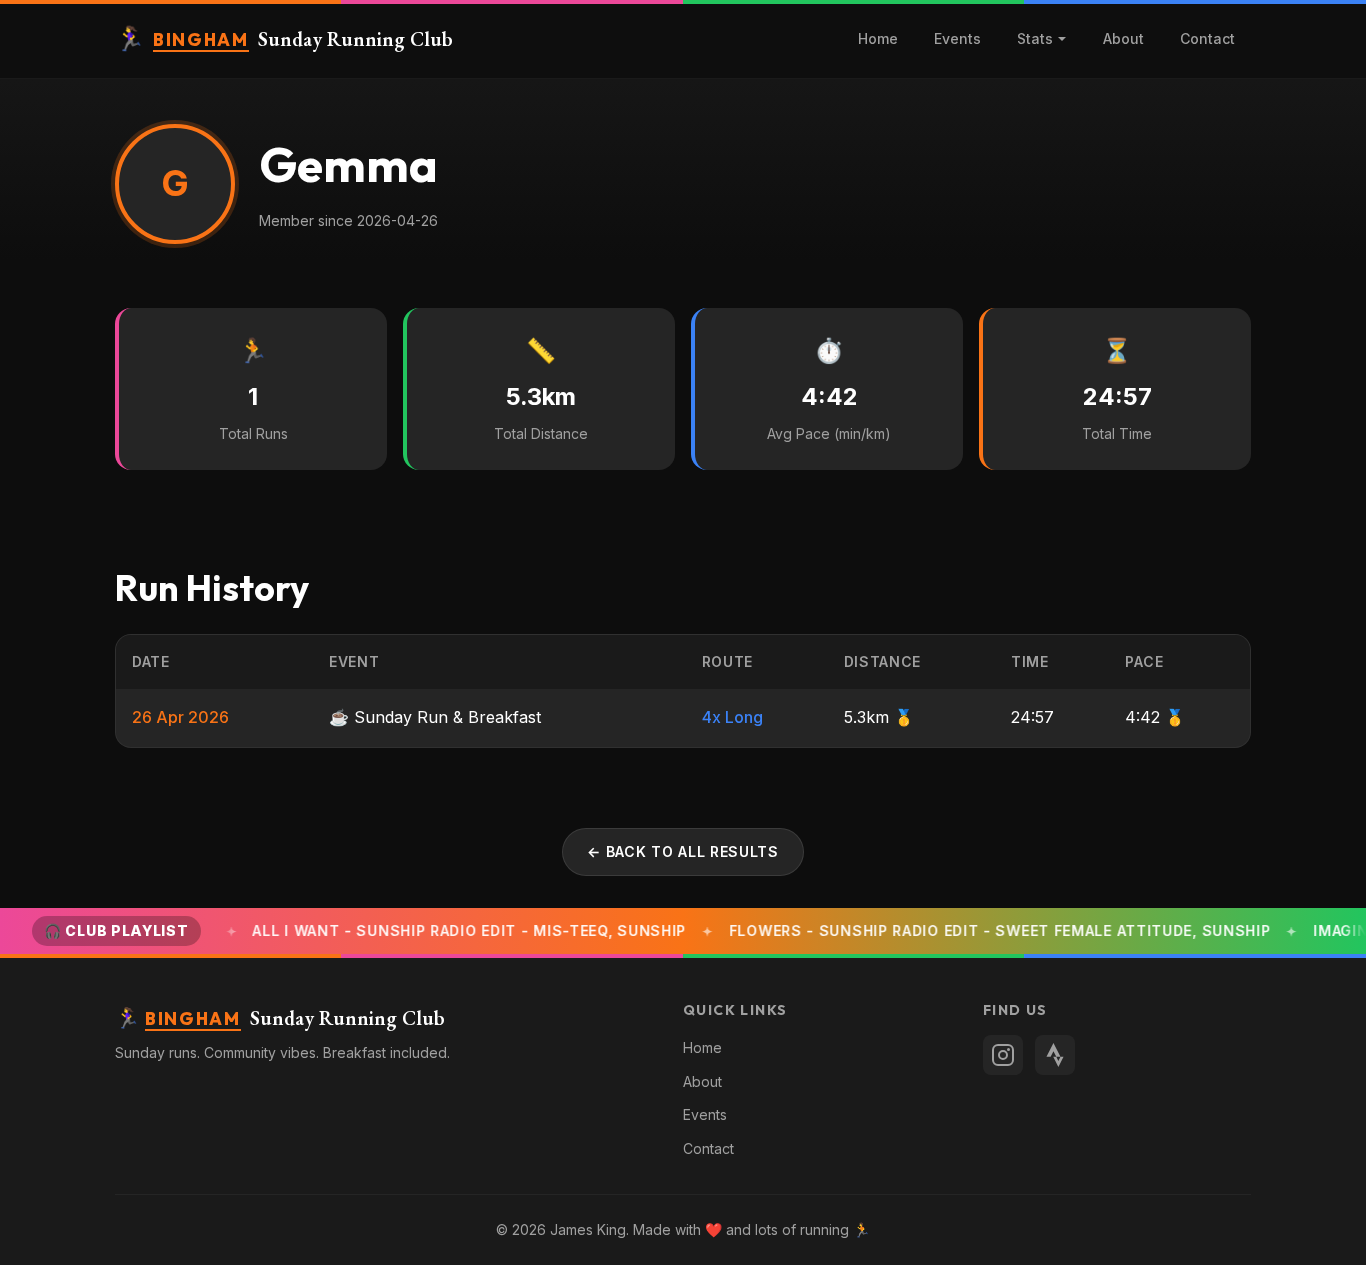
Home (878, 38)
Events (957, 38)
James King (588, 1229)
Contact (1207, 38)
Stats (1035, 38)
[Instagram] (1003, 1055)
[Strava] (1055, 1055)
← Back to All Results (683, 851)
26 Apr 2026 (180, 717)
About (1123, 38)
